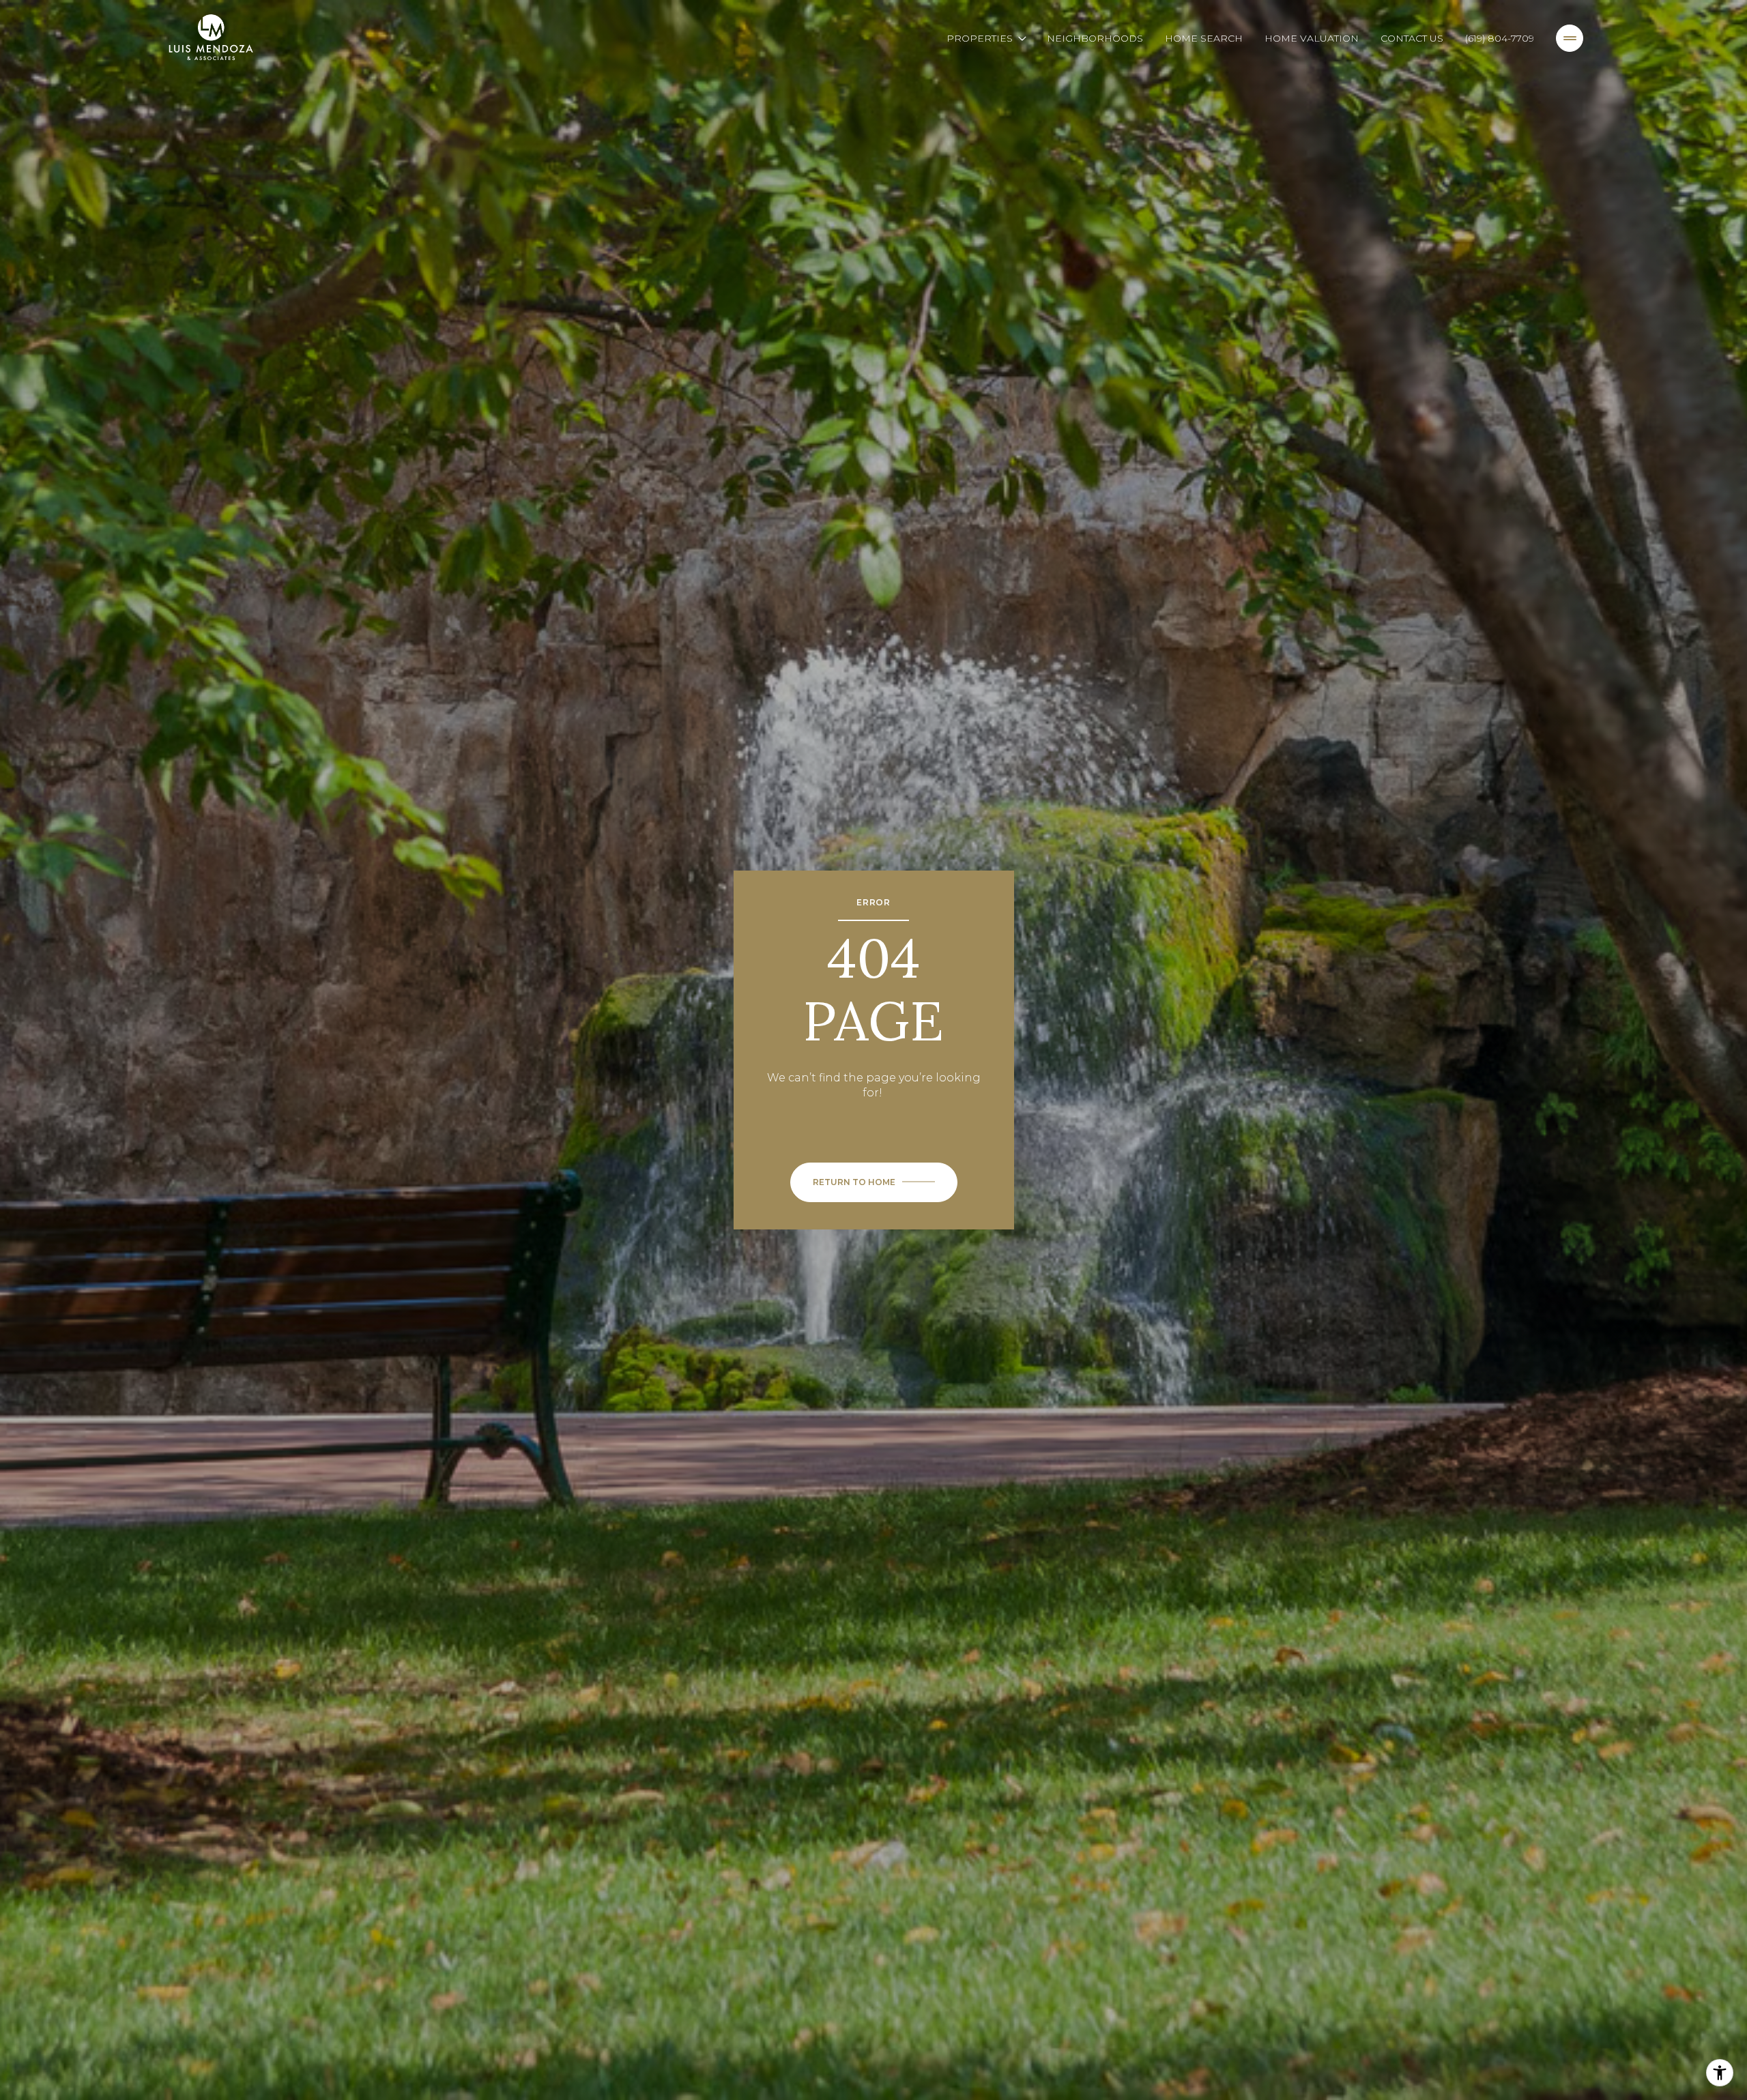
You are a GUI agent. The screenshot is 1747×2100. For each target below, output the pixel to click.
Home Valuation (1312, 38)
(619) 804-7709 (1500, 38)
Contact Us (1412, 38)
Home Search (1204, 38)
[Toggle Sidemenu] (1570, 38)
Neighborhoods (1095, 38)
